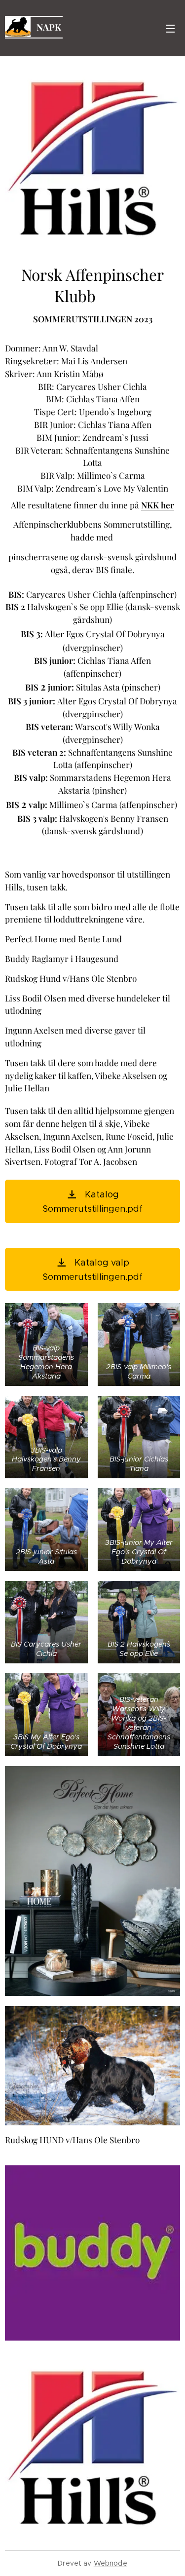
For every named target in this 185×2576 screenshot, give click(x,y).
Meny (170, 28)
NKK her (158, 505)
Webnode (111, 2563)
